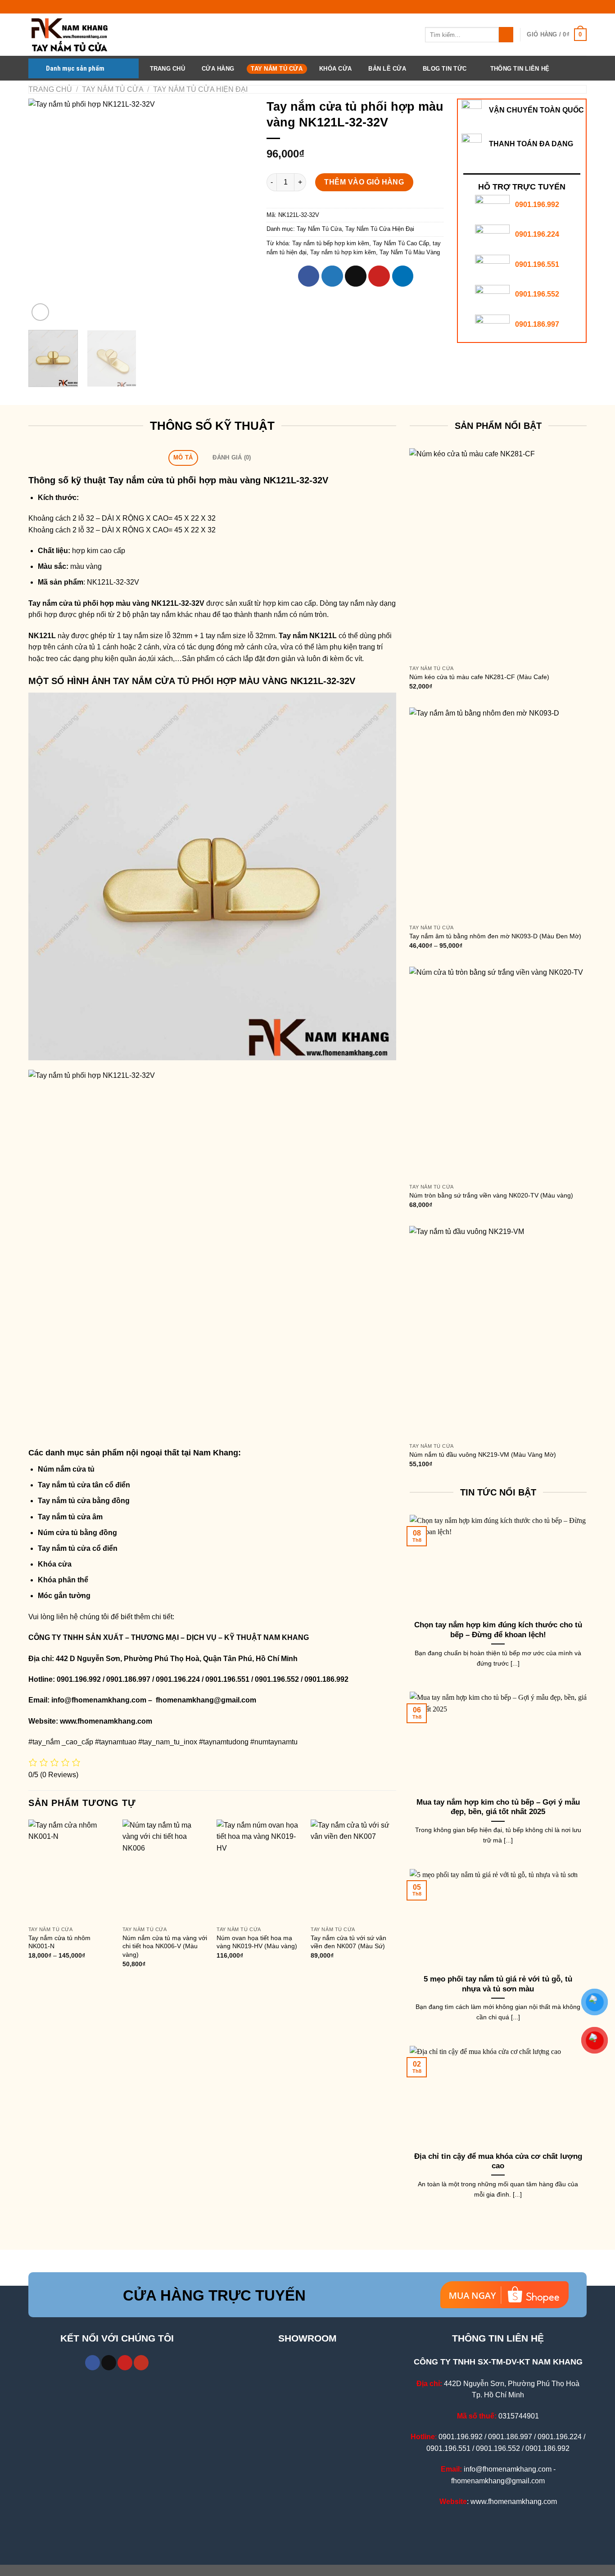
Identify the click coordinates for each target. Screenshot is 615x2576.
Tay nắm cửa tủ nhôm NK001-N (59, 1942)
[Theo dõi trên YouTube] (141, 2363)
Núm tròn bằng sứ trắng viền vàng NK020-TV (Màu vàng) (491, 1195)
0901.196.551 (537, 264)
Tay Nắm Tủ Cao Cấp (401, 243)
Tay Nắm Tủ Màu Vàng (410, 252)
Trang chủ (50, 89)
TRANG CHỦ (167, 69)
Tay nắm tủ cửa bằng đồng (84, 1501)
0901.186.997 (537, 324)
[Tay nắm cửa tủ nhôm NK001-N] (71, 1871)
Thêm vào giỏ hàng (364, 182)
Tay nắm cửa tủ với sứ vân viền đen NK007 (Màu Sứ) (348, 1942)
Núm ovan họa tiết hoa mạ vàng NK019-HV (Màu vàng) (257, 1942)
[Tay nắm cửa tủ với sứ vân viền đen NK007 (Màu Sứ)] (353, 1871)
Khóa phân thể (63, 1580)
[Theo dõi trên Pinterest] (125, 2363)
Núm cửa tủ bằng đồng (77, 1533)
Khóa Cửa (335, 69)
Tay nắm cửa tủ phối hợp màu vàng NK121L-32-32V (218, 480)
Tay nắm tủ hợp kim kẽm (343, 252)
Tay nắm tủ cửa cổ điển (78, 1548)
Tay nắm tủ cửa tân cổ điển (84, 1485)
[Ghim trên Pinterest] (379, 276)
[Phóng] (40, 312)
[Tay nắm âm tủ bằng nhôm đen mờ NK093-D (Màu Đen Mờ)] (498, 814)
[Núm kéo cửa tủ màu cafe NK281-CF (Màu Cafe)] (498, 554)
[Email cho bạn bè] (356, 276)
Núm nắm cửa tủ (66, 1469)
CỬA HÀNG (218, 69)
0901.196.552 (537, 294)
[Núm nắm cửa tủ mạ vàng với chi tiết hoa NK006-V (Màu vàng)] (165, 1871)
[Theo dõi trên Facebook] (93, 2363)
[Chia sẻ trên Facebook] (309, 276)
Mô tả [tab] (183, 457)
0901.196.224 (537, 234)
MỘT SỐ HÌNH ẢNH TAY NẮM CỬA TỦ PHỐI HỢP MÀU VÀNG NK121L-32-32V (192, 681)
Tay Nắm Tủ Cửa (277, 69)
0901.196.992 (537, 205)
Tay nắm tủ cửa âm (70, 1517)
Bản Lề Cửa (387, 69)
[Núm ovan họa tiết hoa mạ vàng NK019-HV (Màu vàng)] (259, 1871)
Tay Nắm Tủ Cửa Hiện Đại (200, 89)
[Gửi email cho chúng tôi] (109, 2363)
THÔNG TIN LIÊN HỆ (520, 69)
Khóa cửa (55, 1564)
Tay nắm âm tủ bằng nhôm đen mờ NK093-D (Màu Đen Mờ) (495, 936)
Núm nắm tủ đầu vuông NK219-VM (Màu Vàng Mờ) (483, 1455)
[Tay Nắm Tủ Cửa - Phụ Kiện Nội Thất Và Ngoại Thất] (73, 35)
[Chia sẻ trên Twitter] (332, 276)
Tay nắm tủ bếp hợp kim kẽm (331, 243)
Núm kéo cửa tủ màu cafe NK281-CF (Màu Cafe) (479, 677)
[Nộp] (506, 35)
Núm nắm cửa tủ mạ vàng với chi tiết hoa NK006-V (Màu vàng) (165, 1946)
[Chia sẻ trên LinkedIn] (403, 276)
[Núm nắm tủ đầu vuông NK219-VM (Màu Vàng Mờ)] (498, 1332)
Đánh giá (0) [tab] (232, 457)
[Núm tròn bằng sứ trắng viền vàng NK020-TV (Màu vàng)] (498, 1073)
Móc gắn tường (64, 1596)
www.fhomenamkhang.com (108, 1721)
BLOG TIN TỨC (445, 69)
